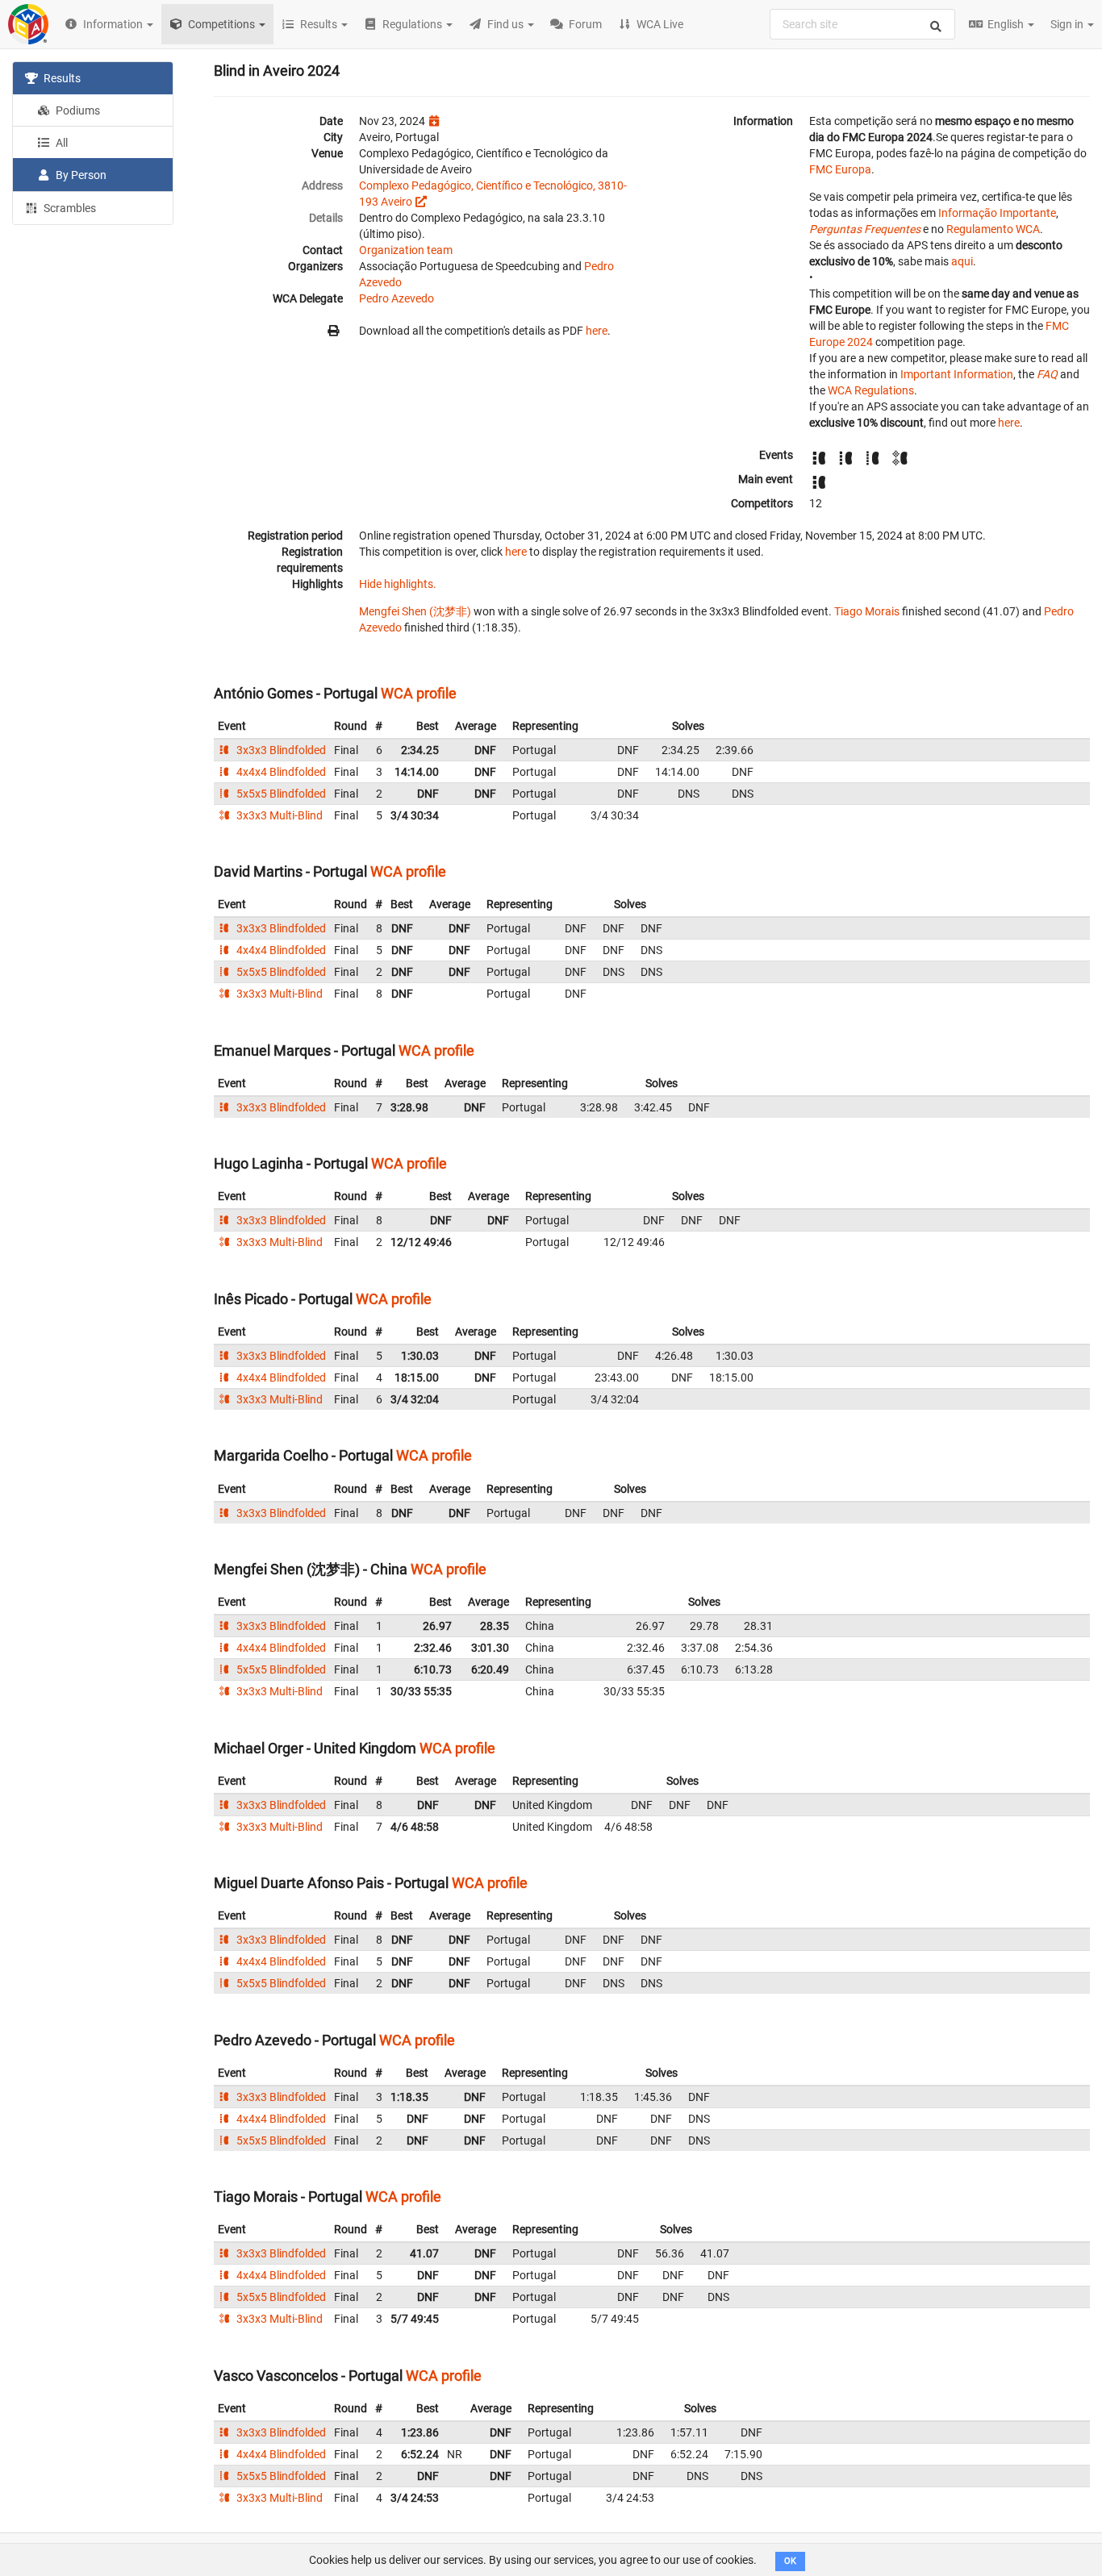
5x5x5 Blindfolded (280, 794)
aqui (962, 261)
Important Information (957, 374)
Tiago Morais (867, 611)
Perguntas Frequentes (865, 229)
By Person (80, 175)
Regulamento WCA (993, 229)
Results (61, 78)
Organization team (406, 250)
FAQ (1047, 374)
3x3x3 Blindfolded (280, 750)
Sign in (1068, 24)
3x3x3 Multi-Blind (278, 815)
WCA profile (419, 693)
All (61, 143)
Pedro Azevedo (397, 298)
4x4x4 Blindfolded (280, 772)
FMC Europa (840, 169)
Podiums (77, 110)
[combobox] (862, 24)
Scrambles (69, 208)
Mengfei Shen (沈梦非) (415, 611)
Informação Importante (997, 213)
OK (790, 2561)
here (597, 331)
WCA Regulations (871, 390)
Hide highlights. (398, 584)
